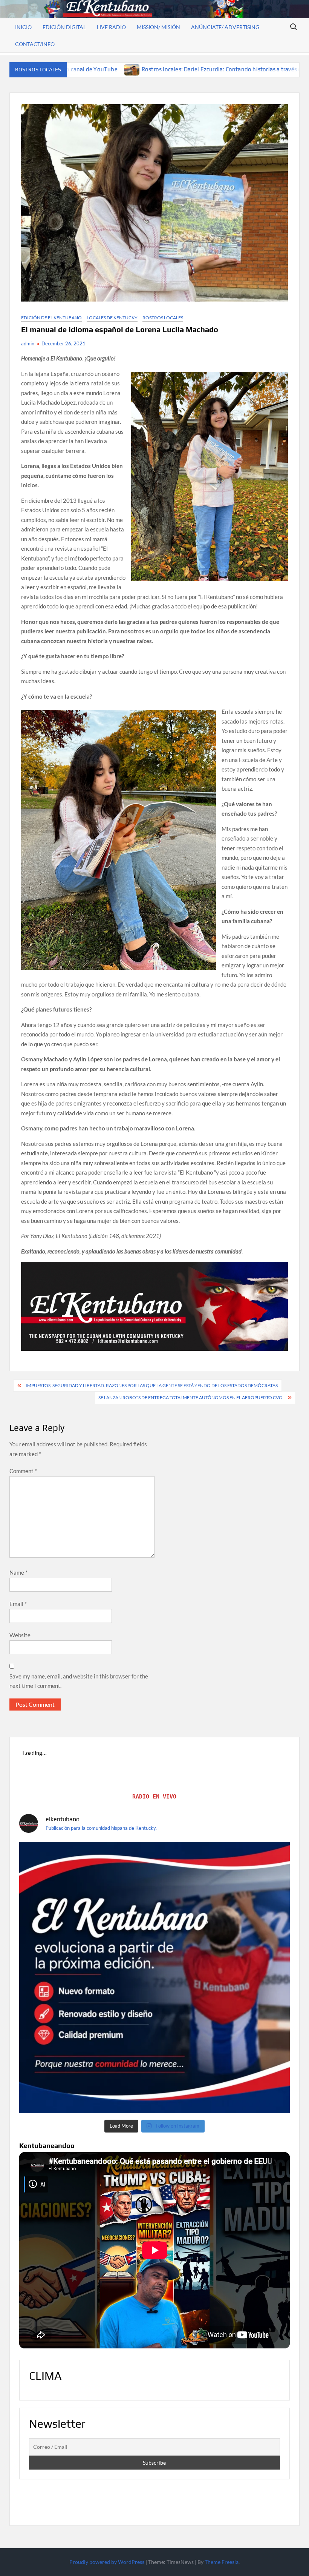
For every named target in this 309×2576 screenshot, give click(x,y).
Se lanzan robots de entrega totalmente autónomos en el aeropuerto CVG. (191, 1397)
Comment (23, 1471)
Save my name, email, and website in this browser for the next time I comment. (79, 1681)
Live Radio (111, 27)
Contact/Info (35, 44)
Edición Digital (64, 27)
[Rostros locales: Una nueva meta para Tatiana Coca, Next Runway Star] (210, 69)
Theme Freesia (222, 2562)
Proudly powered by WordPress (107, 2562)
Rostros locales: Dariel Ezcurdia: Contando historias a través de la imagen (101, 69)
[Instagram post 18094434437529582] (155, 1978)
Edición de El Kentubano (51, 318)
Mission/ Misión (158, 27)
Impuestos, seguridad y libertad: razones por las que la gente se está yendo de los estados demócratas (152, 1385)
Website (20, 1635)
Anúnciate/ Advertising (225, 27)
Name (18, 1572)
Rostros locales (163, 318)
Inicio (23, 27)
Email (18, 1604)
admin (28, 343)
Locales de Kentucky (112, 318)
